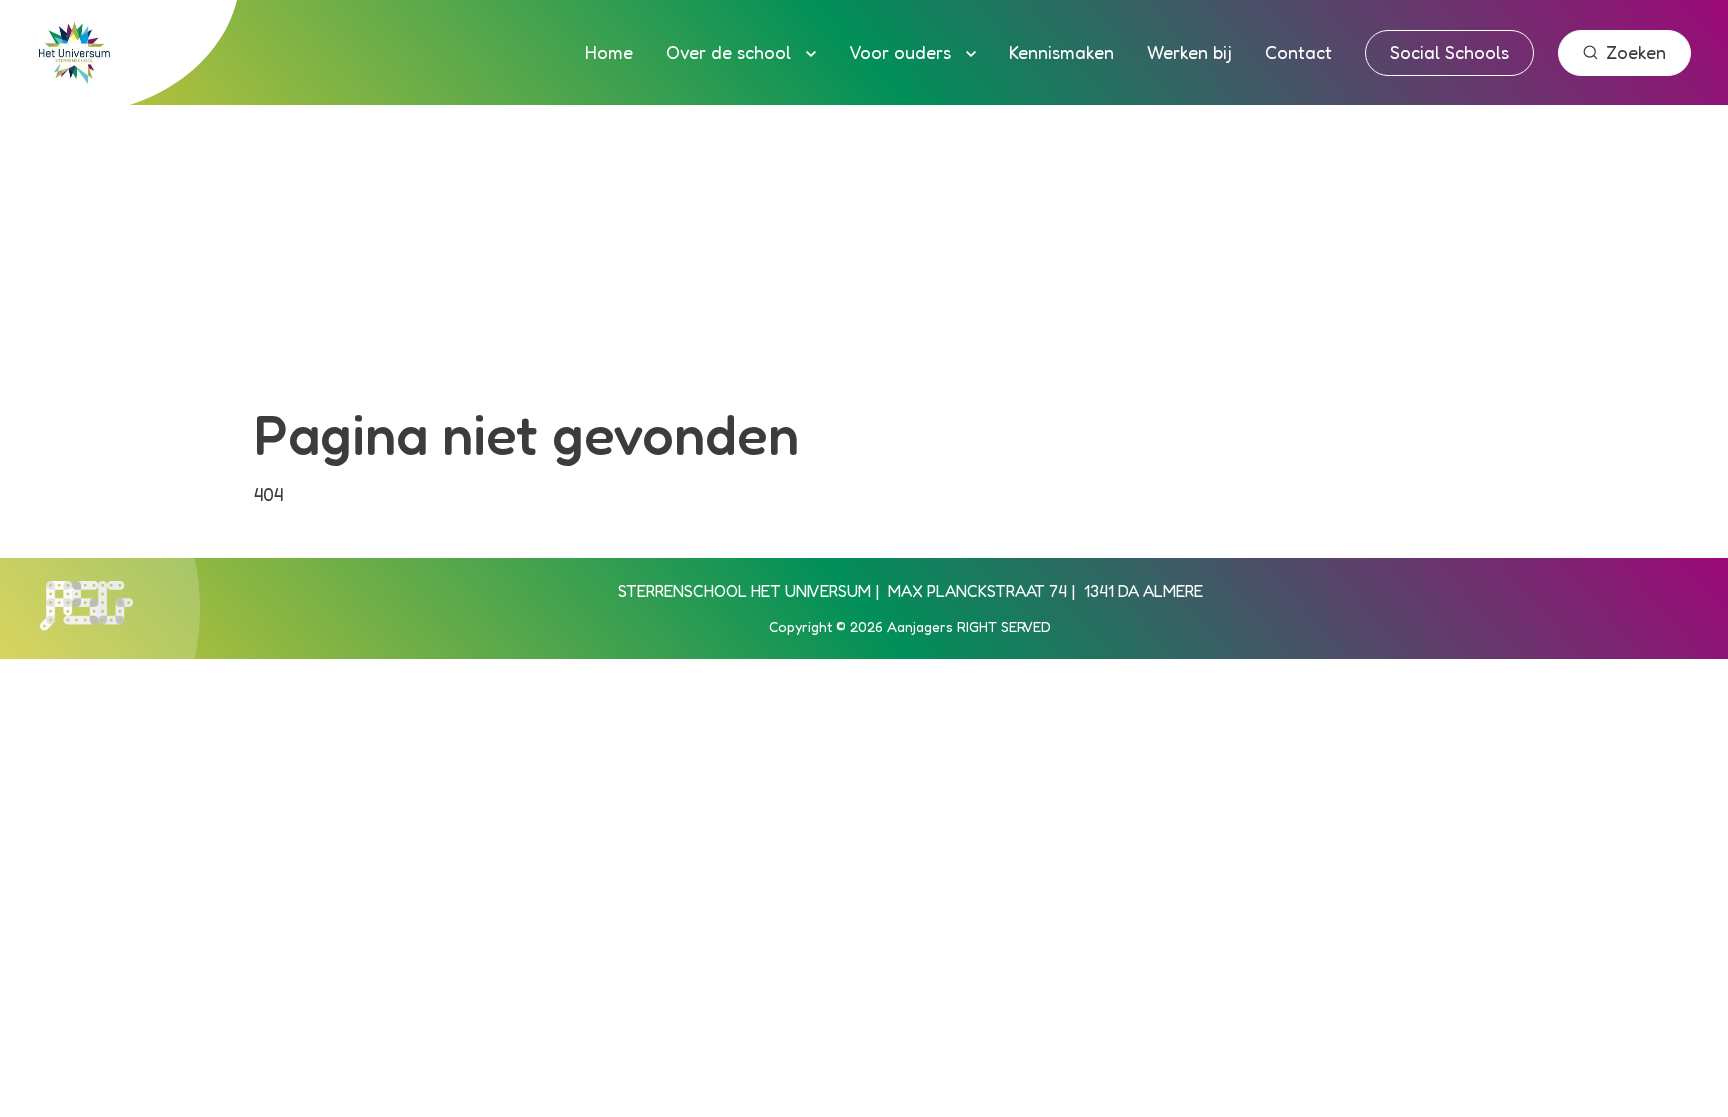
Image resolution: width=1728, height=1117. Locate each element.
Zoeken (1636, 52)
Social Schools (1449, 52)
